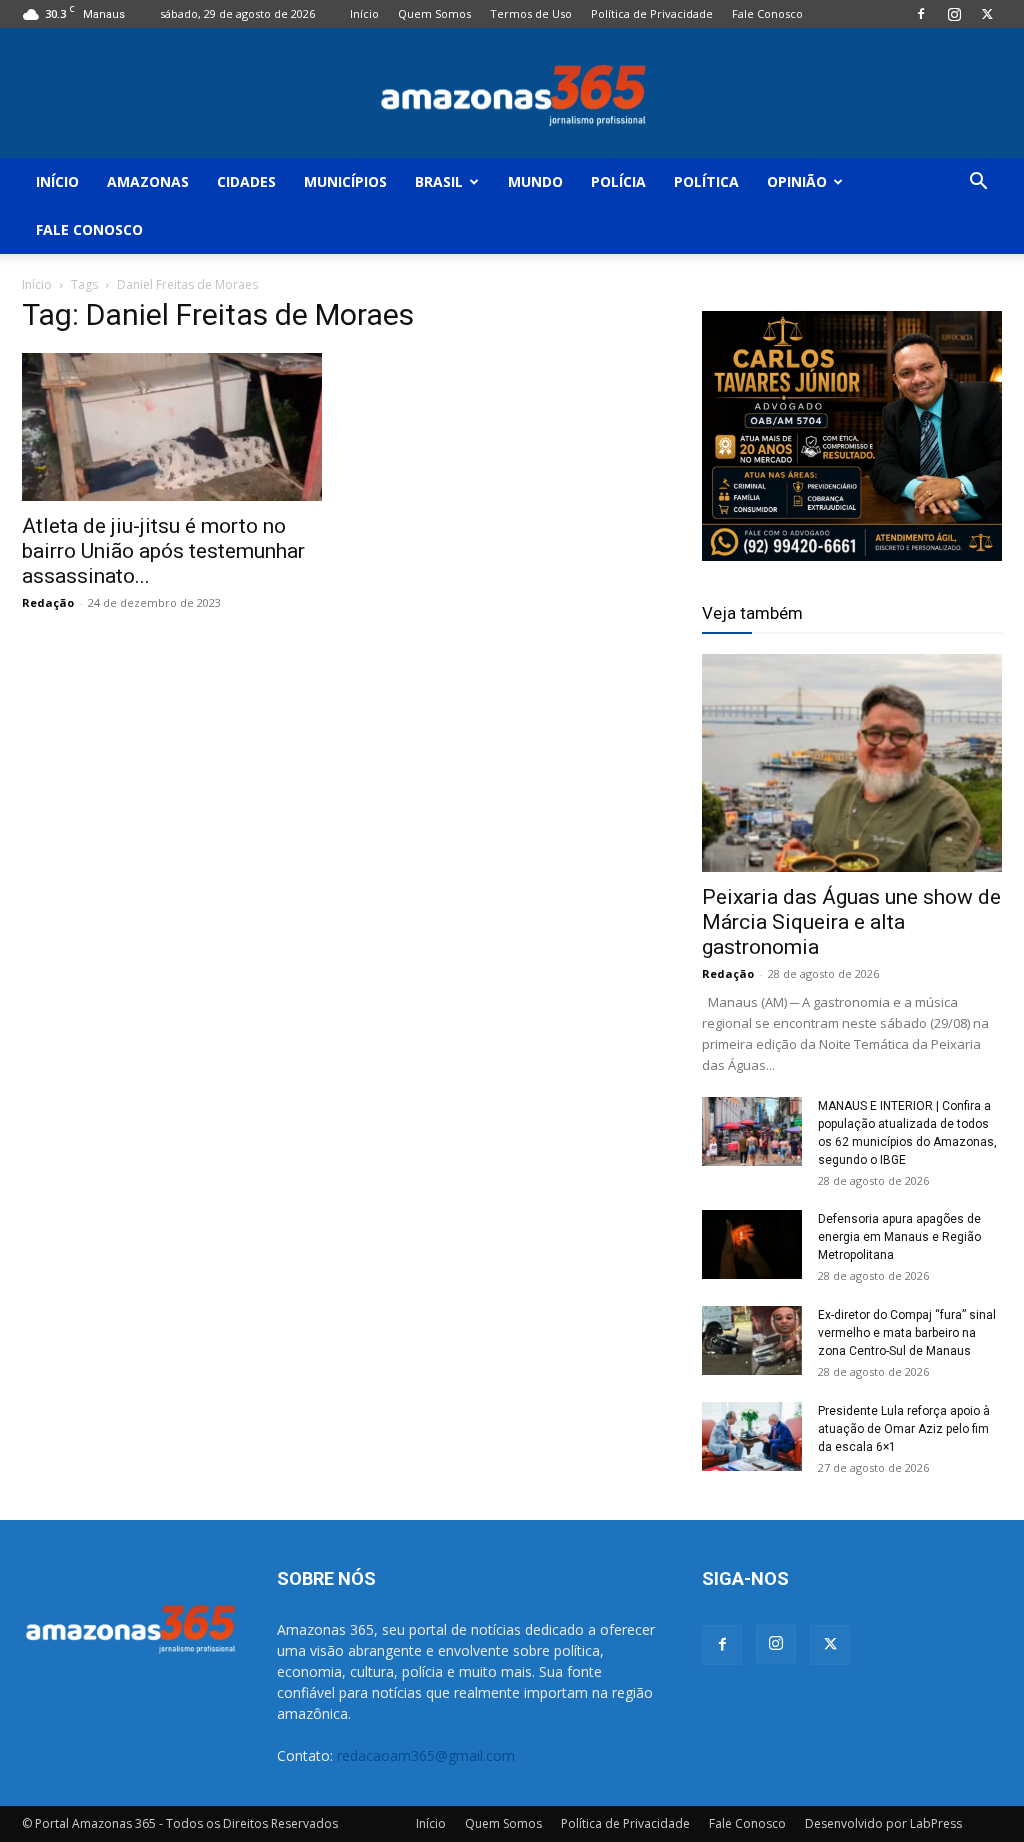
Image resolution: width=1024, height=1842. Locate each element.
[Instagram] (954, 14)
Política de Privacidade (652, 13)
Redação (48, 602)
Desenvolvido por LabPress (883, 1823)
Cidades (246, 181)
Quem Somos (434, 13)
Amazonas (148, 181)
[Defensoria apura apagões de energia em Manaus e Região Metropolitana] (752, 1244)
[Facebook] (921, 14)
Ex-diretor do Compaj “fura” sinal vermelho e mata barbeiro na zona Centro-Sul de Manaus (907, 1333)
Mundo (535, 181)
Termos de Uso (531, 13)
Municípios (345, 181)
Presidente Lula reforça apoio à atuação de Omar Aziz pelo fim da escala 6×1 (904, 1429)
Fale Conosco (767, 13)
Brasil (439, 181)
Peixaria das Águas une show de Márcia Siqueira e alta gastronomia (851, 922)
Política (706, 181)
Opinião (797, 181)
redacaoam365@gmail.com (426, 1755)
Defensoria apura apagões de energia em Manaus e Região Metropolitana (899, 1237)
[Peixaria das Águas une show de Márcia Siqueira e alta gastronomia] (852, 763)
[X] (987, 14)
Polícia (618, 181)
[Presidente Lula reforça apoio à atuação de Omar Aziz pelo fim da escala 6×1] (752, 1436)
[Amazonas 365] (512, 94)
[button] (978, 183)
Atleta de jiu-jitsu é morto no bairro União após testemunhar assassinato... (163, 551)
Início (364, 13)
